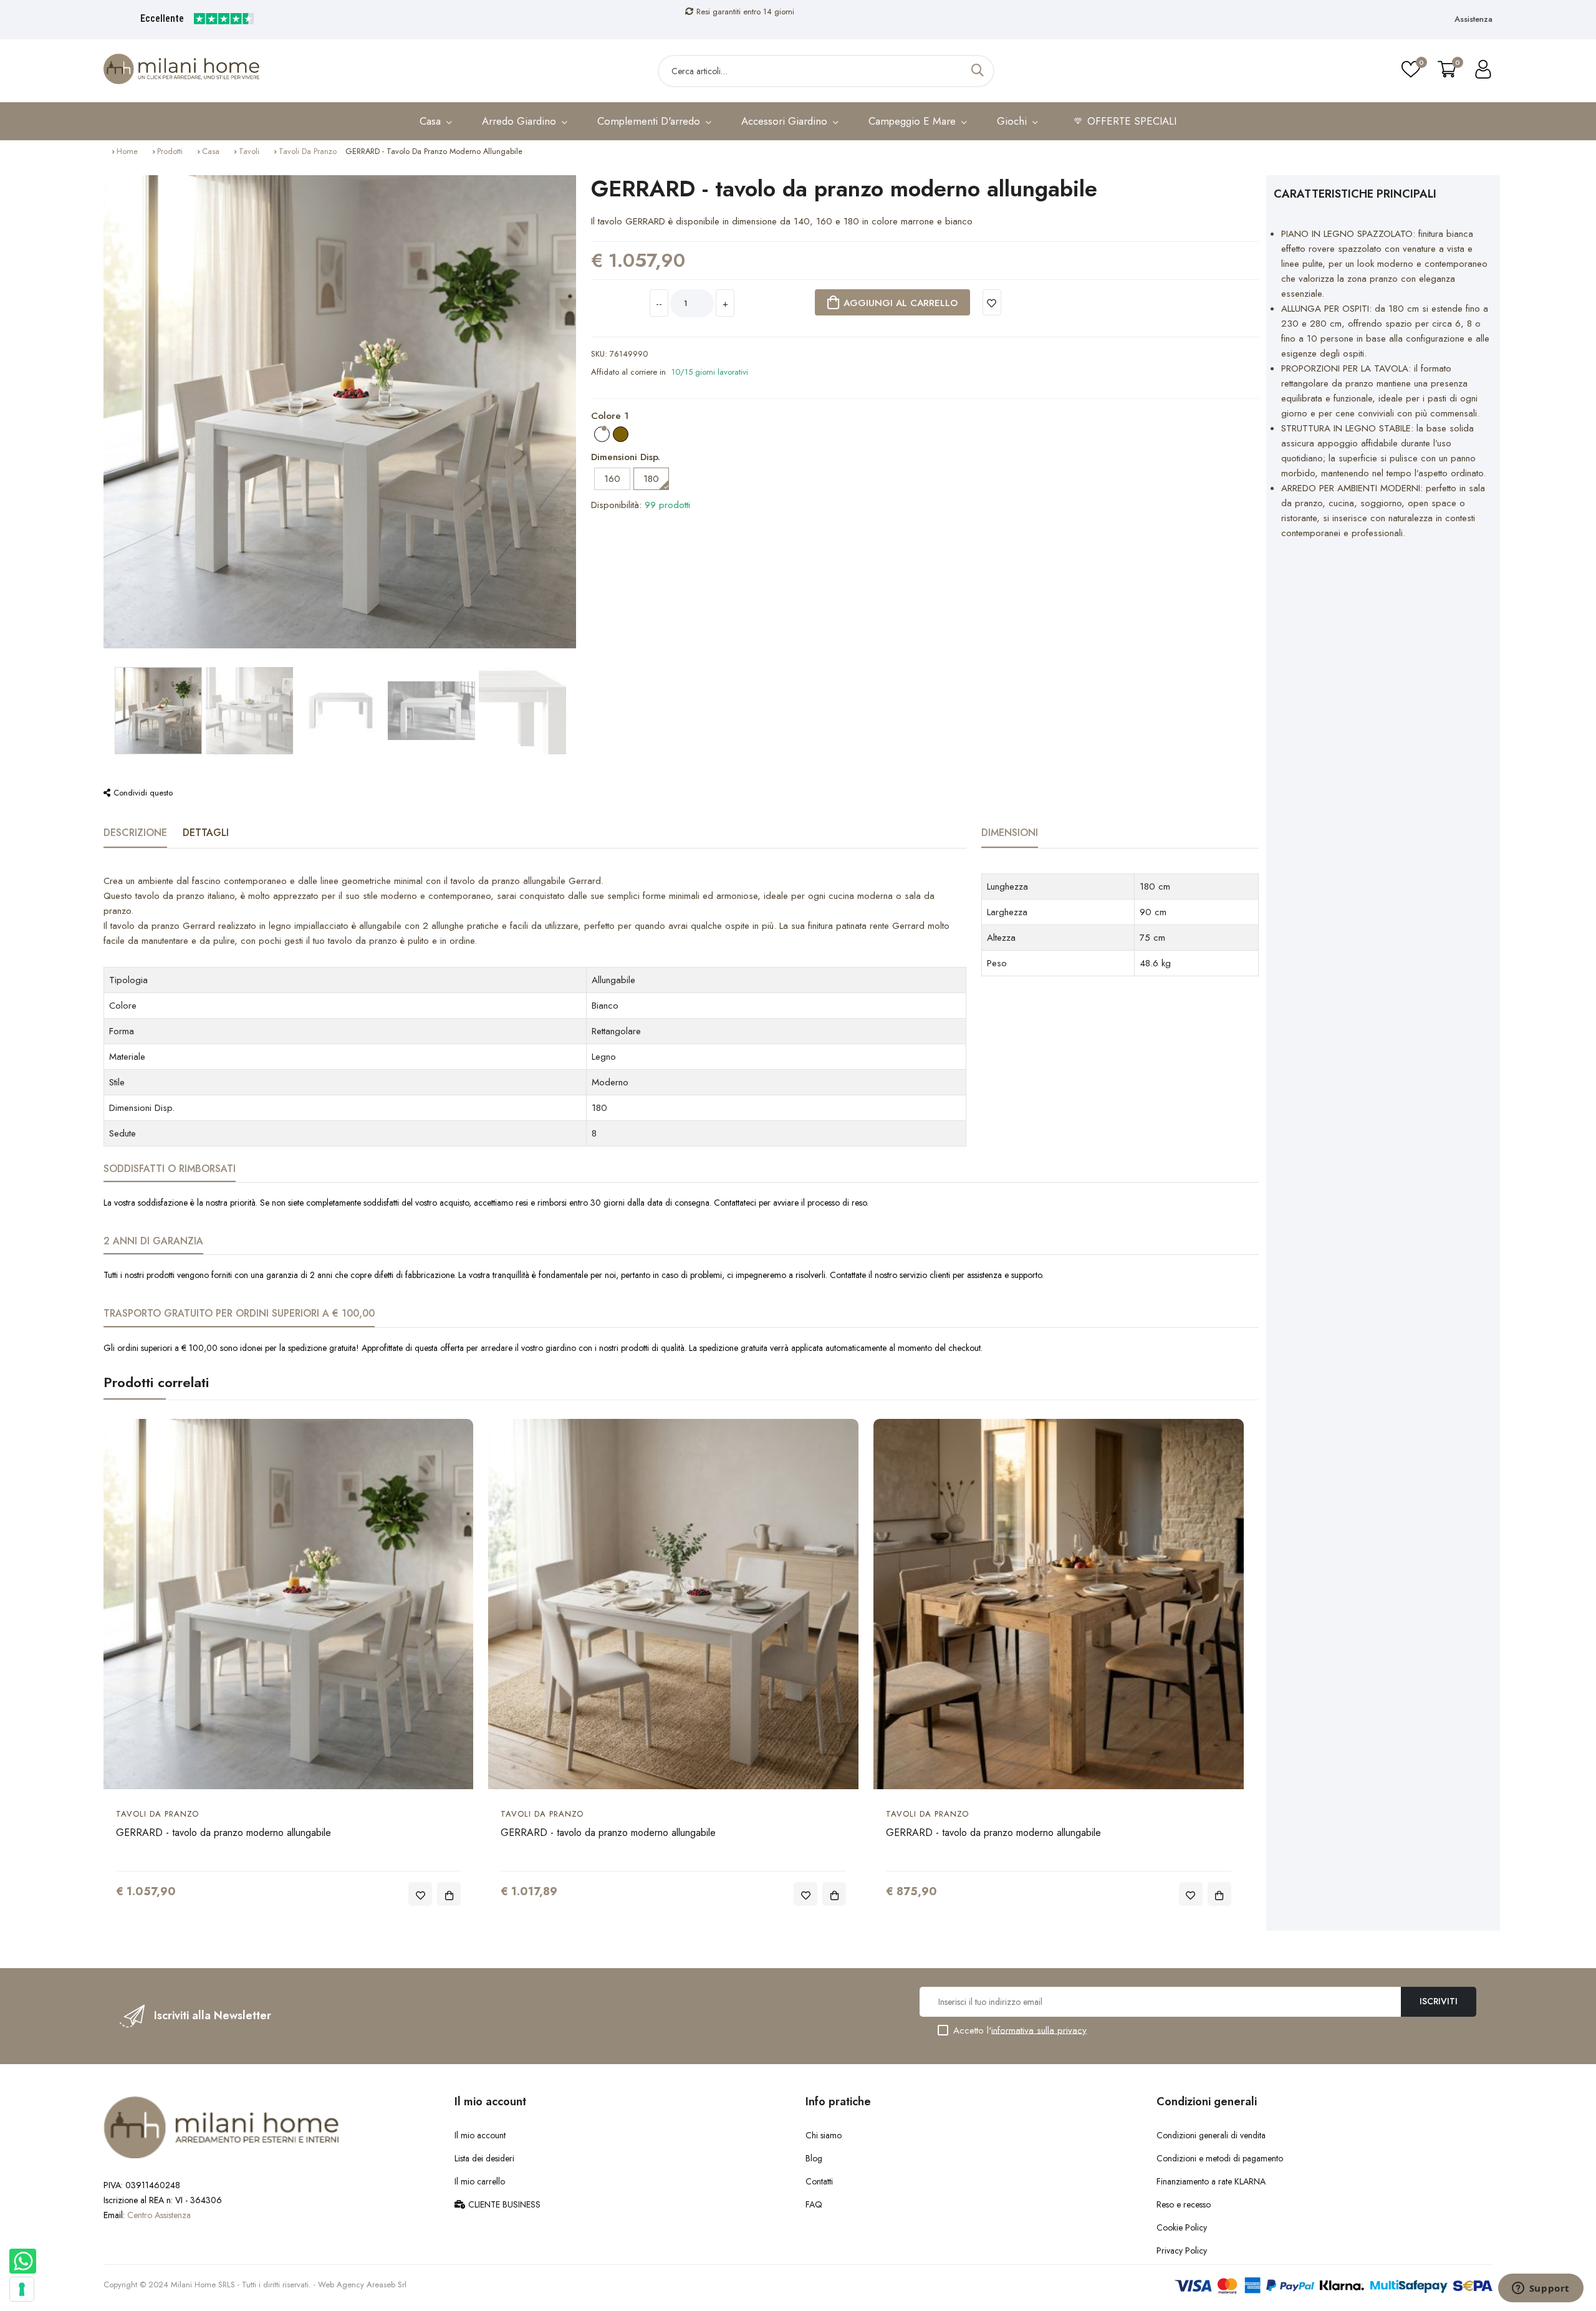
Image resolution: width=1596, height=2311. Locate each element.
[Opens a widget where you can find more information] (1541, 2289)
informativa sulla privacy (1039, 2030)
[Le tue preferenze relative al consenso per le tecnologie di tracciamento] (22, 2289)
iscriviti (1439, 2001)
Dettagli (206, 833)
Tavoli (249, 151)
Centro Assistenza (159, 2215)
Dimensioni (1010, 833)
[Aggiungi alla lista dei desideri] (992, 302)
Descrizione (135, 833)
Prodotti (170, 151)
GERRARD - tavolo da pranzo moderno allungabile (224, 1833)
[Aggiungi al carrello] (449, 1894)
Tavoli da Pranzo (308, 151)
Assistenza (1473, 19)
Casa (211, 151)
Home (127, 151)
